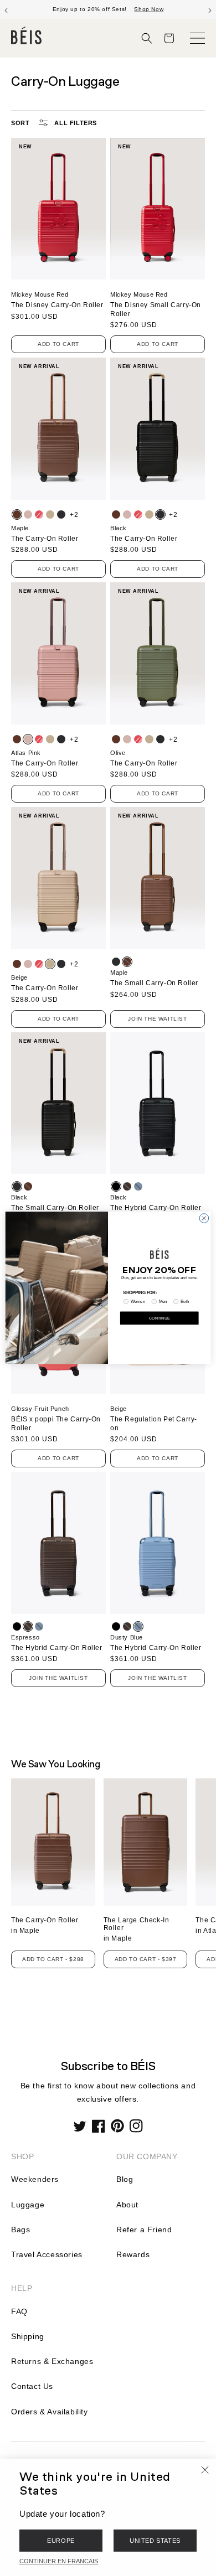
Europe (61, 2541)
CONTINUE (160, 1318)
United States (155, 2541)
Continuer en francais (59, 2561)
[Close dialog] (204, 1219)
